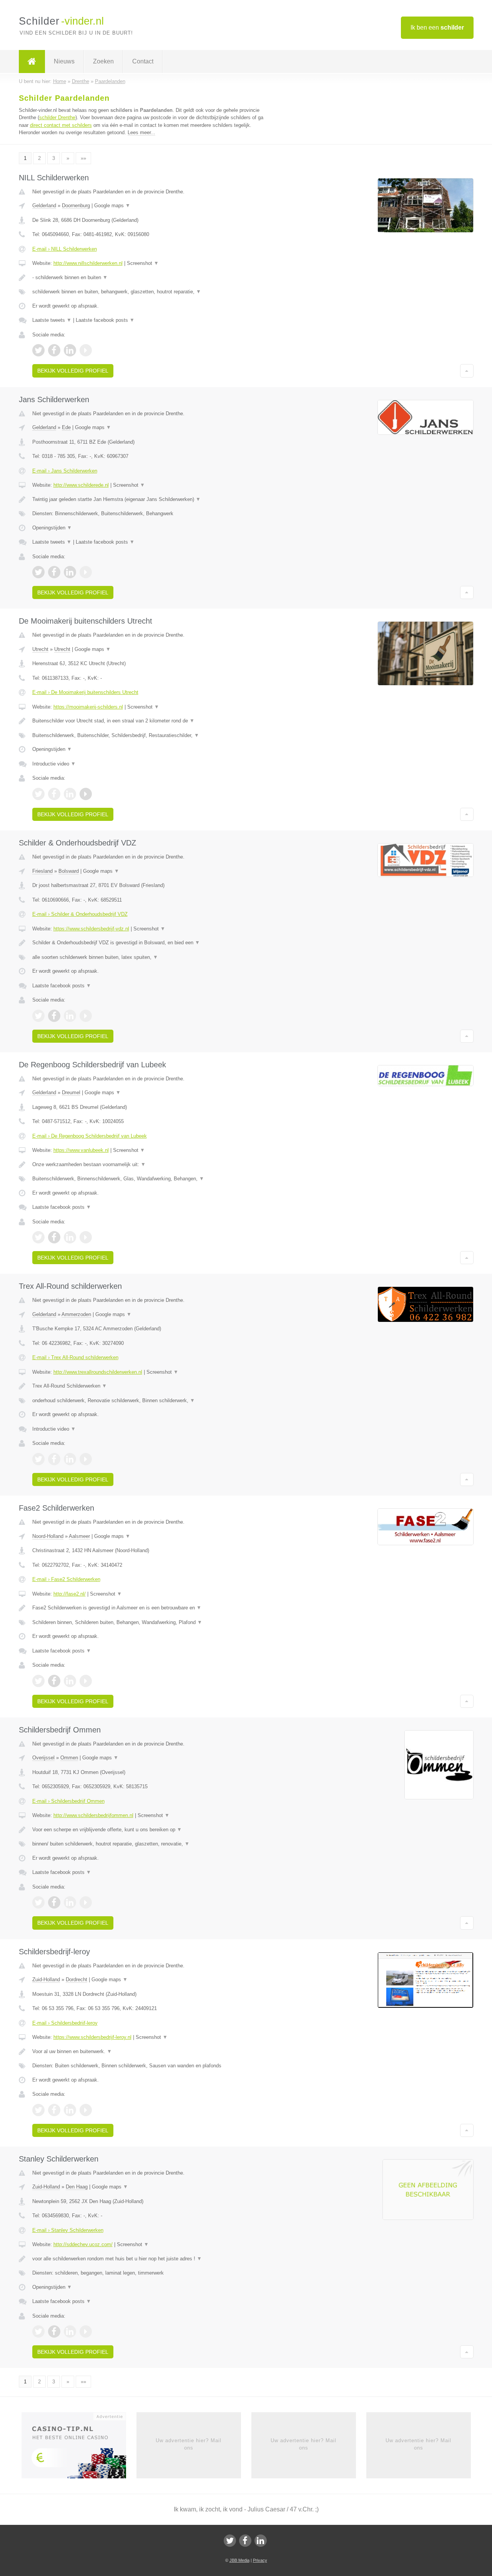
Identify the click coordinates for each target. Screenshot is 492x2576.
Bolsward (69, 871)
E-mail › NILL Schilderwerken (65, 249)
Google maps (112, 206)
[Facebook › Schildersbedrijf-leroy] (54, 2110)
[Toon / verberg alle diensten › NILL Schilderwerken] (151, 292)
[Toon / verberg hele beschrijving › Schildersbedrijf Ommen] (151, 1830)
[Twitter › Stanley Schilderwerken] (38, 2331)
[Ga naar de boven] (467, 371)
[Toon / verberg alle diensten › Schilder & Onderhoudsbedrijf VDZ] (151, 957)
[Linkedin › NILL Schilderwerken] (70, 350)
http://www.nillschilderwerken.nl (88, 263)
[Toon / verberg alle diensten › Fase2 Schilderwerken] (151, 1622)
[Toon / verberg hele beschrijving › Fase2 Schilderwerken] (151, 1608)
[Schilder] (32, 62)
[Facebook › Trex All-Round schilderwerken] (54, 1459)
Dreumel (71, 1092)
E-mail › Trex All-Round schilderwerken (75, 1357)
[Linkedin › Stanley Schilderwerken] (70, 2331)
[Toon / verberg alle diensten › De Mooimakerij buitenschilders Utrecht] (151, 736)
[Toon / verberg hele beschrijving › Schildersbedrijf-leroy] (151, 2052)
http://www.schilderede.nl (81, 485)
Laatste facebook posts (105, 320)
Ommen (69, 1758)
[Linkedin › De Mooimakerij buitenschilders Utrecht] (70, 794)
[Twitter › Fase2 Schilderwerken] (38, 1681)
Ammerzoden (76, 1314)
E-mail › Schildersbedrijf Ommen (68, 1801)
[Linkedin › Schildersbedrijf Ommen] (70, 1902)
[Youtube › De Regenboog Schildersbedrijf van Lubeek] (86, 1237)
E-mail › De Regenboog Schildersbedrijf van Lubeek (90, 1136)
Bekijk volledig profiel (73, 371)
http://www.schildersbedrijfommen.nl (93, 1815)
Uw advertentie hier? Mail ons (189, 2444)
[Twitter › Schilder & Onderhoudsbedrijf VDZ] (38, 1016)
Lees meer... (141, 132)
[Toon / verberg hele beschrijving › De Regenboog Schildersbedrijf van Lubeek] (151, 1165)
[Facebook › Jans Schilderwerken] (54, 572)
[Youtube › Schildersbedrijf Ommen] (86, 1902)
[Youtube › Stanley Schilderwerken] (86, 2331)
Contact (143, 61)
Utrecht (40, 649)
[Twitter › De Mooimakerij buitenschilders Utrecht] (38, 794)
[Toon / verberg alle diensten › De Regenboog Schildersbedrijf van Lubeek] (151, 1179)
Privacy (260, 2560)
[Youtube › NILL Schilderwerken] (86, 350)
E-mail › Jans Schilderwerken (65, 471)
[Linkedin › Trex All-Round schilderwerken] (70, 1459)
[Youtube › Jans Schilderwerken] (86, 572)
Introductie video (54, 764)
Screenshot (143, 263)
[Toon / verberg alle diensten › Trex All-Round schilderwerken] (151, 1401)
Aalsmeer (79, 1536)
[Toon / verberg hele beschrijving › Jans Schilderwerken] (151, 499)
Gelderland (44, 206)
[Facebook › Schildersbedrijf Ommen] (54, 1902)
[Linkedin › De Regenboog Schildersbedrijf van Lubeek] (70, 1237)
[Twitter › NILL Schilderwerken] (38, 350)
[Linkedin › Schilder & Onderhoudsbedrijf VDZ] (70, 1016)
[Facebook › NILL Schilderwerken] (54, 350)
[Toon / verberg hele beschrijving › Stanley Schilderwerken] (151, 2259)
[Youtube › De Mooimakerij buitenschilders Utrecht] (86, 794)
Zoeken (103, 61)
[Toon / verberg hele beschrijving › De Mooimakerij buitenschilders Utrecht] (151, 721)
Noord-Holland (48, 1536)
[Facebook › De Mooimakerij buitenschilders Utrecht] (54, 794)
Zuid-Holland (46, 1979)
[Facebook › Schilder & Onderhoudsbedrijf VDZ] (54, 1016)
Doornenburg (76, 206)
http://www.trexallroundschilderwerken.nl (98, 1372)
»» (83, 158)
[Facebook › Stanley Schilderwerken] (54, 2331)
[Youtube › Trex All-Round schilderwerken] (86, 1459)
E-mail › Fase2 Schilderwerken (66, 1579)
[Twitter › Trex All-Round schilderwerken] (38, 1459)
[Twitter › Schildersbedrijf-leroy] (38, 2110)
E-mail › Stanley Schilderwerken (68, 2230)
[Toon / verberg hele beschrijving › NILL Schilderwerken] (151, 278)
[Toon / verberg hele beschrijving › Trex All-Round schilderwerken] (151, 1386)
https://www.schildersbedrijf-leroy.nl (92, 2037)
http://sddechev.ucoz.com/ (83, 2244)
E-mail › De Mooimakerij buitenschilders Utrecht (85, 692)
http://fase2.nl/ (70, 1594)
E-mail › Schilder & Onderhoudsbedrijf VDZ (80, 914)
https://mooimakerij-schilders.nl (88, 707)
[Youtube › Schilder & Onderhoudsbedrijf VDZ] (86, 1016)
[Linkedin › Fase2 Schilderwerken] (70, 1681)
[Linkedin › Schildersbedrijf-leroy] (70, 2110)
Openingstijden (52, 528)
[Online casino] (79, 2448)
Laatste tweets (52, 320)
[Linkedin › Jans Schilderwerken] (70, 572)
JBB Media (239, 2560)
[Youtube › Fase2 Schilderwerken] (86, 1681)
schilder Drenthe (57, 117)
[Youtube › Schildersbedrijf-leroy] (86, 2110)
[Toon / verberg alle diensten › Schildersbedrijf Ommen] (151, 1844)
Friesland (42, 871)
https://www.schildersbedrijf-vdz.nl (91, 929)
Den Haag (77, 2187)
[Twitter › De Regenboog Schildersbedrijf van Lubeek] (38, 1237)
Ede (66, 427)
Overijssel (43, 1758)
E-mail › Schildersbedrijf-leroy (65, 2023)
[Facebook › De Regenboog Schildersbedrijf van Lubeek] (54, 1237)
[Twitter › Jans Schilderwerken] (38, 572)
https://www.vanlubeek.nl (81, 1150)
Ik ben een (437, 27)
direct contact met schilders (61, 125)
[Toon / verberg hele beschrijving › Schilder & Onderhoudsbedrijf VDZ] (151, 943)
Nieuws (64, 61)
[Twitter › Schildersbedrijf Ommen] (38, 1902)
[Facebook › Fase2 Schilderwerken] (54, 1681)
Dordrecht (76, 1979)
